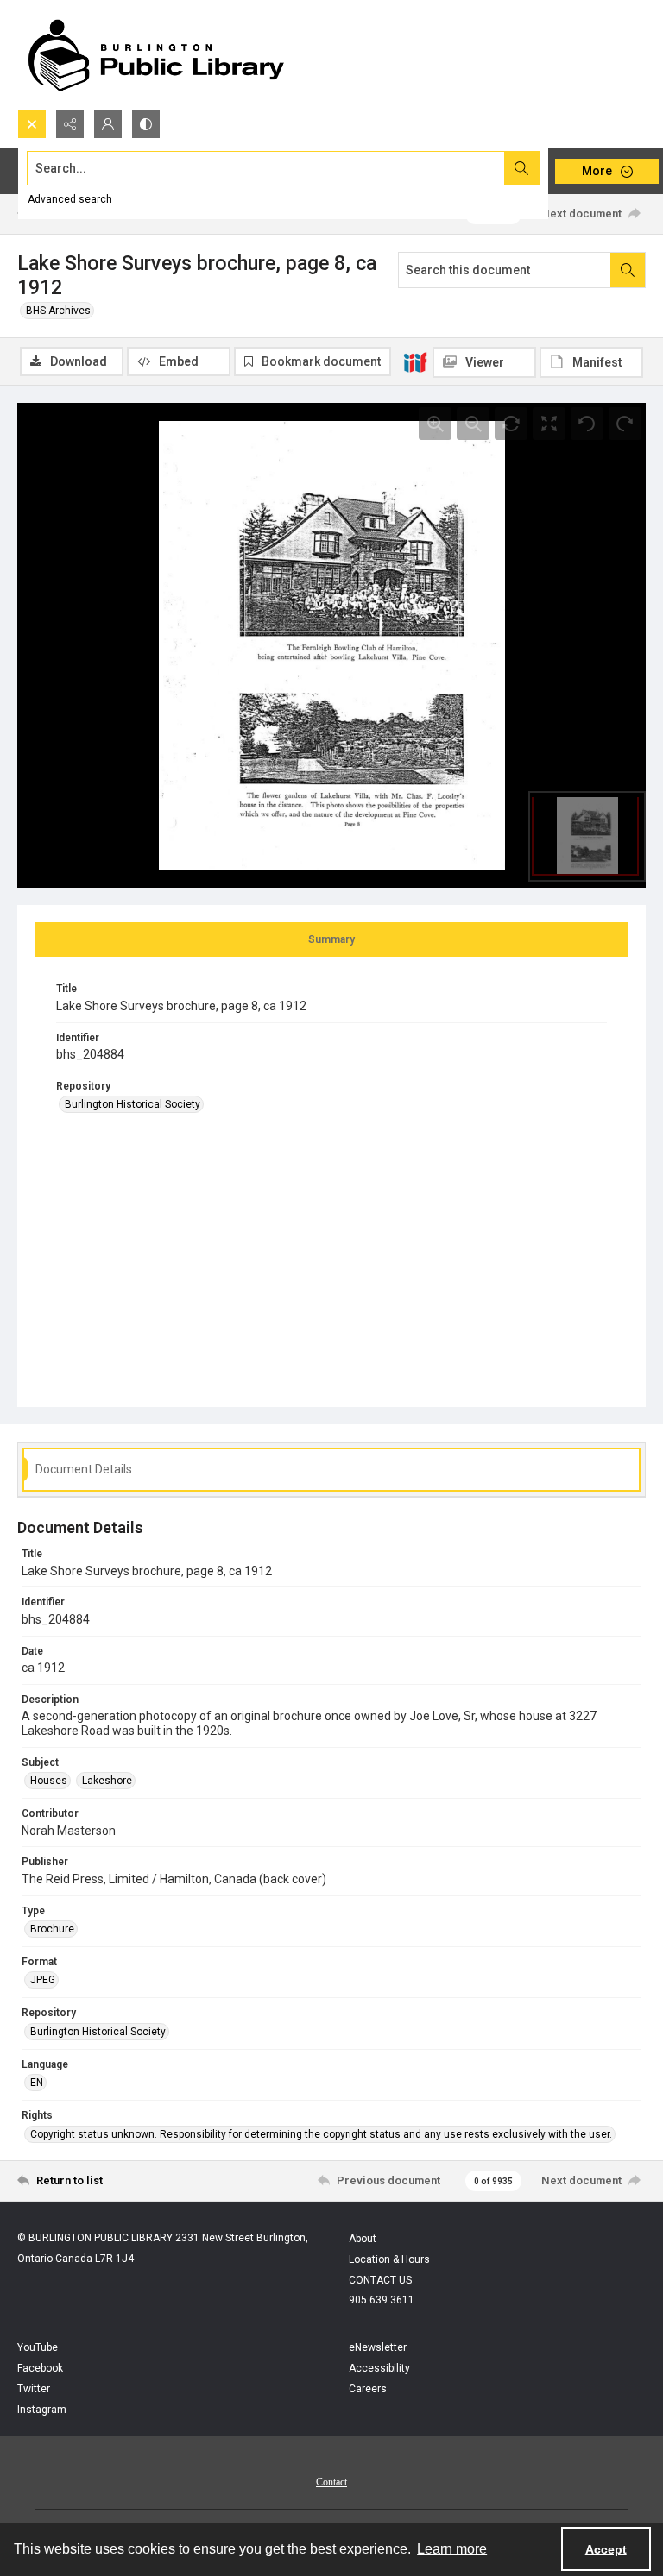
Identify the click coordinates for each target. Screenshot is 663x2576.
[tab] (331, 939)
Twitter (34, 2389)
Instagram (42, 2410)
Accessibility (379, 2368)
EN (37, 2083)
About (363, 2239)
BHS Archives (58, 311)
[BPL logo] (155, 55)
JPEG (43, 1980)
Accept (606, 2549)
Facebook (40, 2368)
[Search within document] (628, 270)
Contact (331, 2482)
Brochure (52, 1929)
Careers (368, 2389)
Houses (49, 1781)
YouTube (38, 2347)
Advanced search (70, 199)
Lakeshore (107, 1781)
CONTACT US (380, 2280)
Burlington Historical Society (133, 1104)
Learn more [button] (452, 2549)
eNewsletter (378, 2347)
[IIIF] (415, 361)
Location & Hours (389, 2259)
